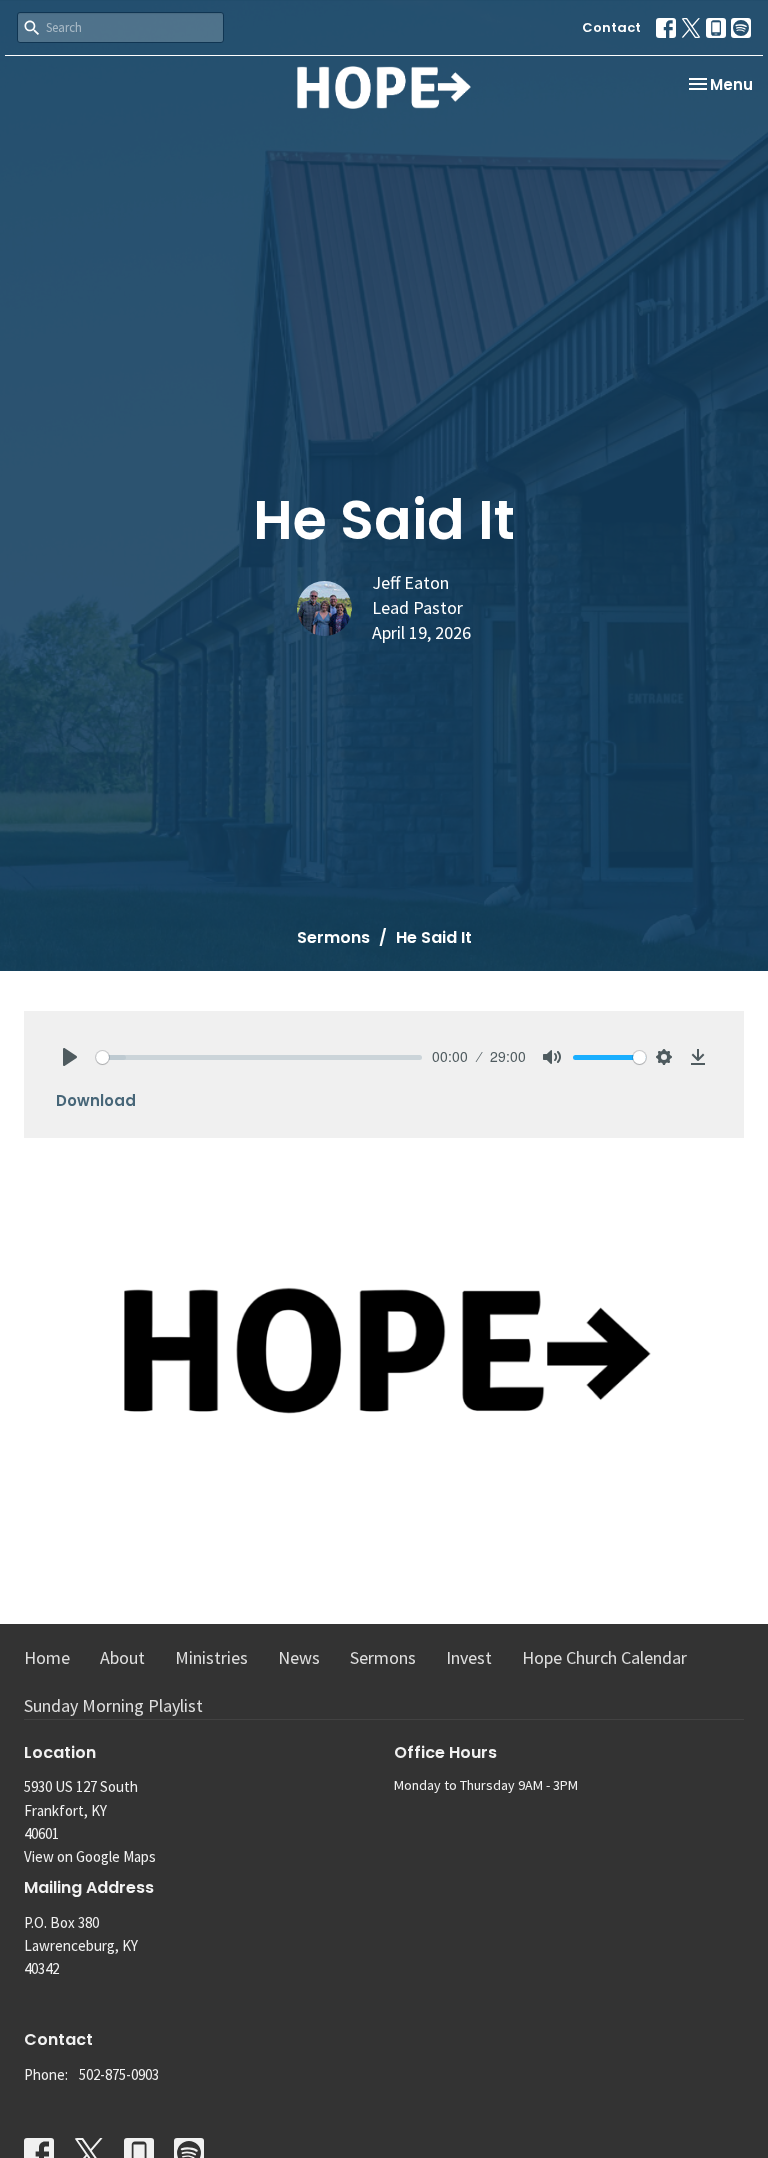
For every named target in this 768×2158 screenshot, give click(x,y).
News (299, 1657)
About (122, 1657)
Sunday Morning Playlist (113, 1705)
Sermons (333, 937)
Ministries (211, 1657)
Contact (611, 27)
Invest (469, 1657)
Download (96, 1100)
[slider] (259, 1057)
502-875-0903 (119, 2074)
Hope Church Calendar (604, 1657)
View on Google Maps (90, 1856)
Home (47, 1657)
